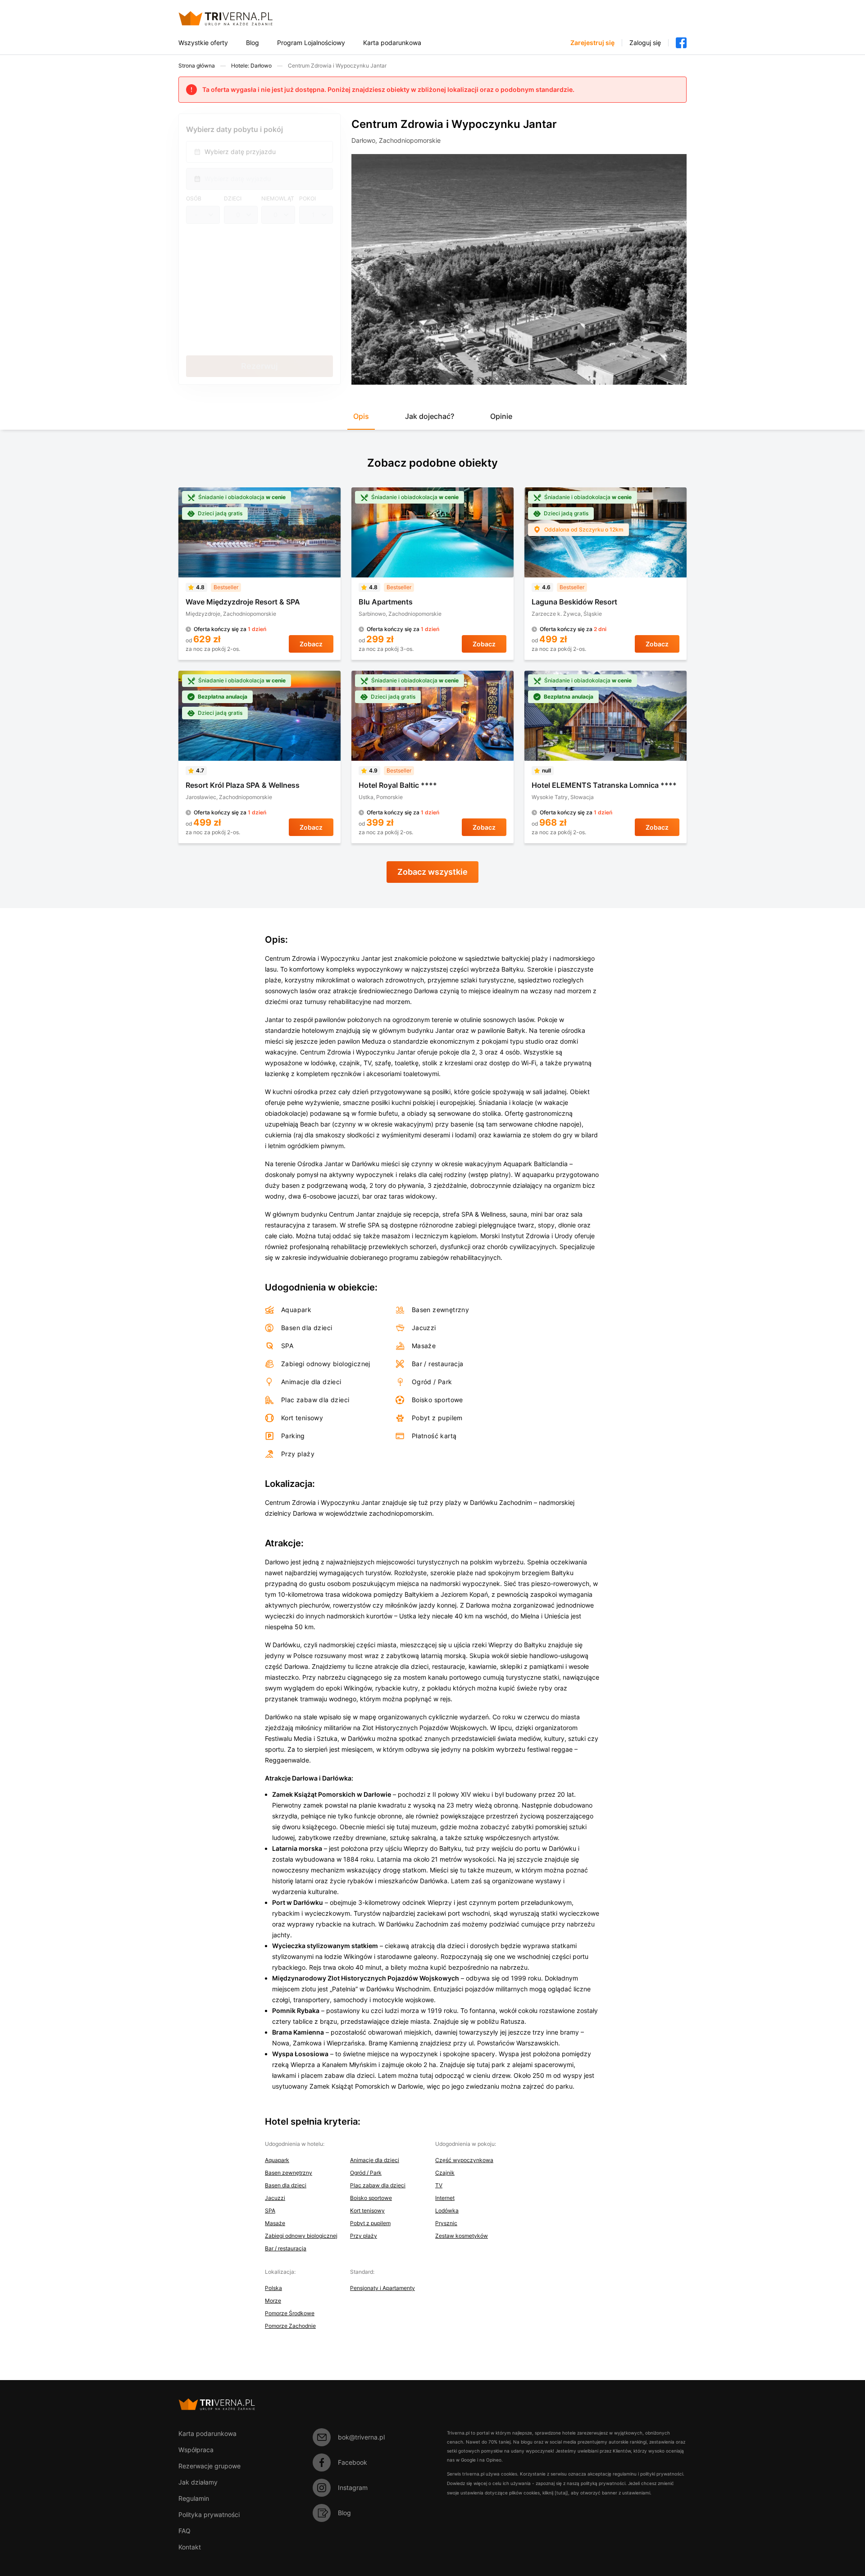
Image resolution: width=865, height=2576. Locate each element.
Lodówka (447, 2210)
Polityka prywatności (209, 2515)
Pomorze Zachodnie (290, 2326)
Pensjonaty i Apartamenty (382, 2288)
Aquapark (277, 2160)
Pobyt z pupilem (370, 2223)
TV (439, 2185)
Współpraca (196, 2450)
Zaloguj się (645, 43)
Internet (445, 2198)
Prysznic (446, 2223)
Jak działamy (198, 2482)
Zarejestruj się (592, 43)
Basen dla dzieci (286, 2185)
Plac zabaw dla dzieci (378, 2185)
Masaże (275, 2223)
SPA (270, 2210)
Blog (253, 43)
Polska (273, 2288)
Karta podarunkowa (392, 43)
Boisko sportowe (371, 2198)
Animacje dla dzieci (375, 2160)
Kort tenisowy (367, 2210)
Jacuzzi (275, 2198)
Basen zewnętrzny (289, 2173)
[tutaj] (561, 2493)
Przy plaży (364, 2236)
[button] (361, 420)
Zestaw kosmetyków (462, 2236)
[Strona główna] (236, 18)
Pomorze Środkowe (290, 2313)
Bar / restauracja (286, 2248)
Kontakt (190, 2547)
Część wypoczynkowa (464, 2160)
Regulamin (194, 2498)
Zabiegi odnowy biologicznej (301, 2236)
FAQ (184, 2531)
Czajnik (445, 2173)
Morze (273, 2301)
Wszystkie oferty (203, 43)
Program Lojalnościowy (311, 43)
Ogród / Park (366, 2173)
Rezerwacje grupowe (209, 2466)
